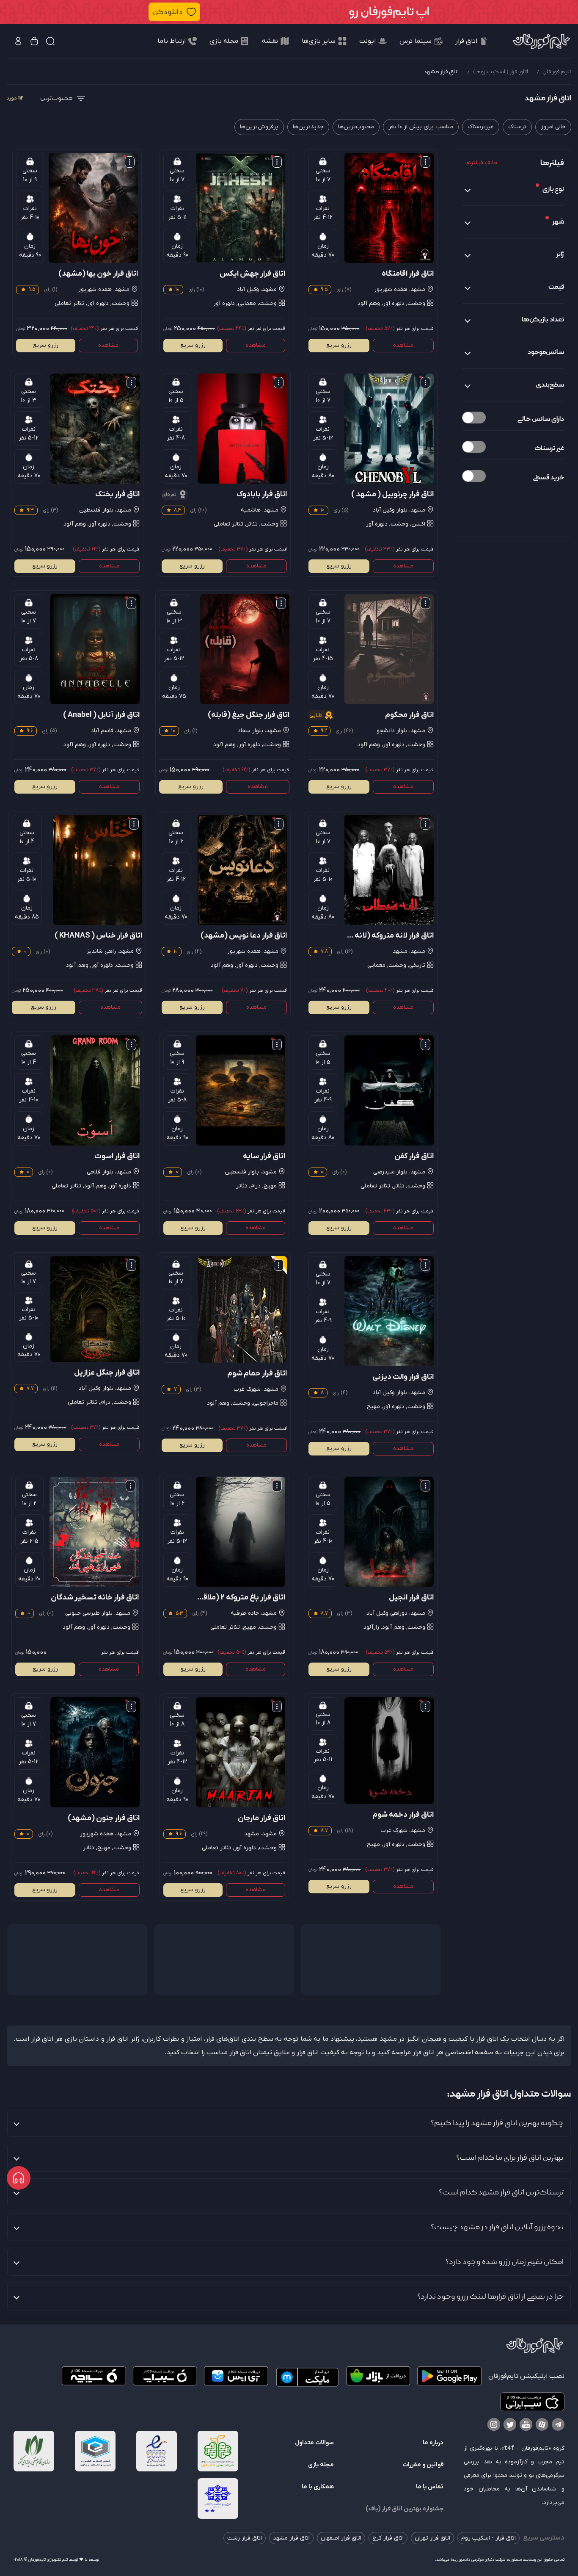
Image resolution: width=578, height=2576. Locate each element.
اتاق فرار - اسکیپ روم (489, 2538)
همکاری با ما (318, 2487)
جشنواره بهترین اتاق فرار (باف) (405, 2509)
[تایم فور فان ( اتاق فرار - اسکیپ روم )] (542, 41)
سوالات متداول (314, 2443)
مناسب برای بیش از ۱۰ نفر (421, 127)
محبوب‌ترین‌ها (356, 127)
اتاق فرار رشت (245, 2538)
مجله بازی (321, 2465)
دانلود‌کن (168, 12)
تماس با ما (430, 2487)
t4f (509, 2448)
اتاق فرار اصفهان (341, 2538)
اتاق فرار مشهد (291, 2538)
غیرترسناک (481, 127)
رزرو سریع (339, 345)
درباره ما (433, 2443)
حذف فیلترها (482, 163)
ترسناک (517, 127)
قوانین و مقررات (423, 2465)
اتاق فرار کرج (388, 2538)
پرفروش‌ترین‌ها (259, 127)
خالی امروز (553, 127)
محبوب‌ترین (56, 98)
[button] (289, 12)
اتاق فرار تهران (432, 2538)
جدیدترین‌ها (308, 127)
